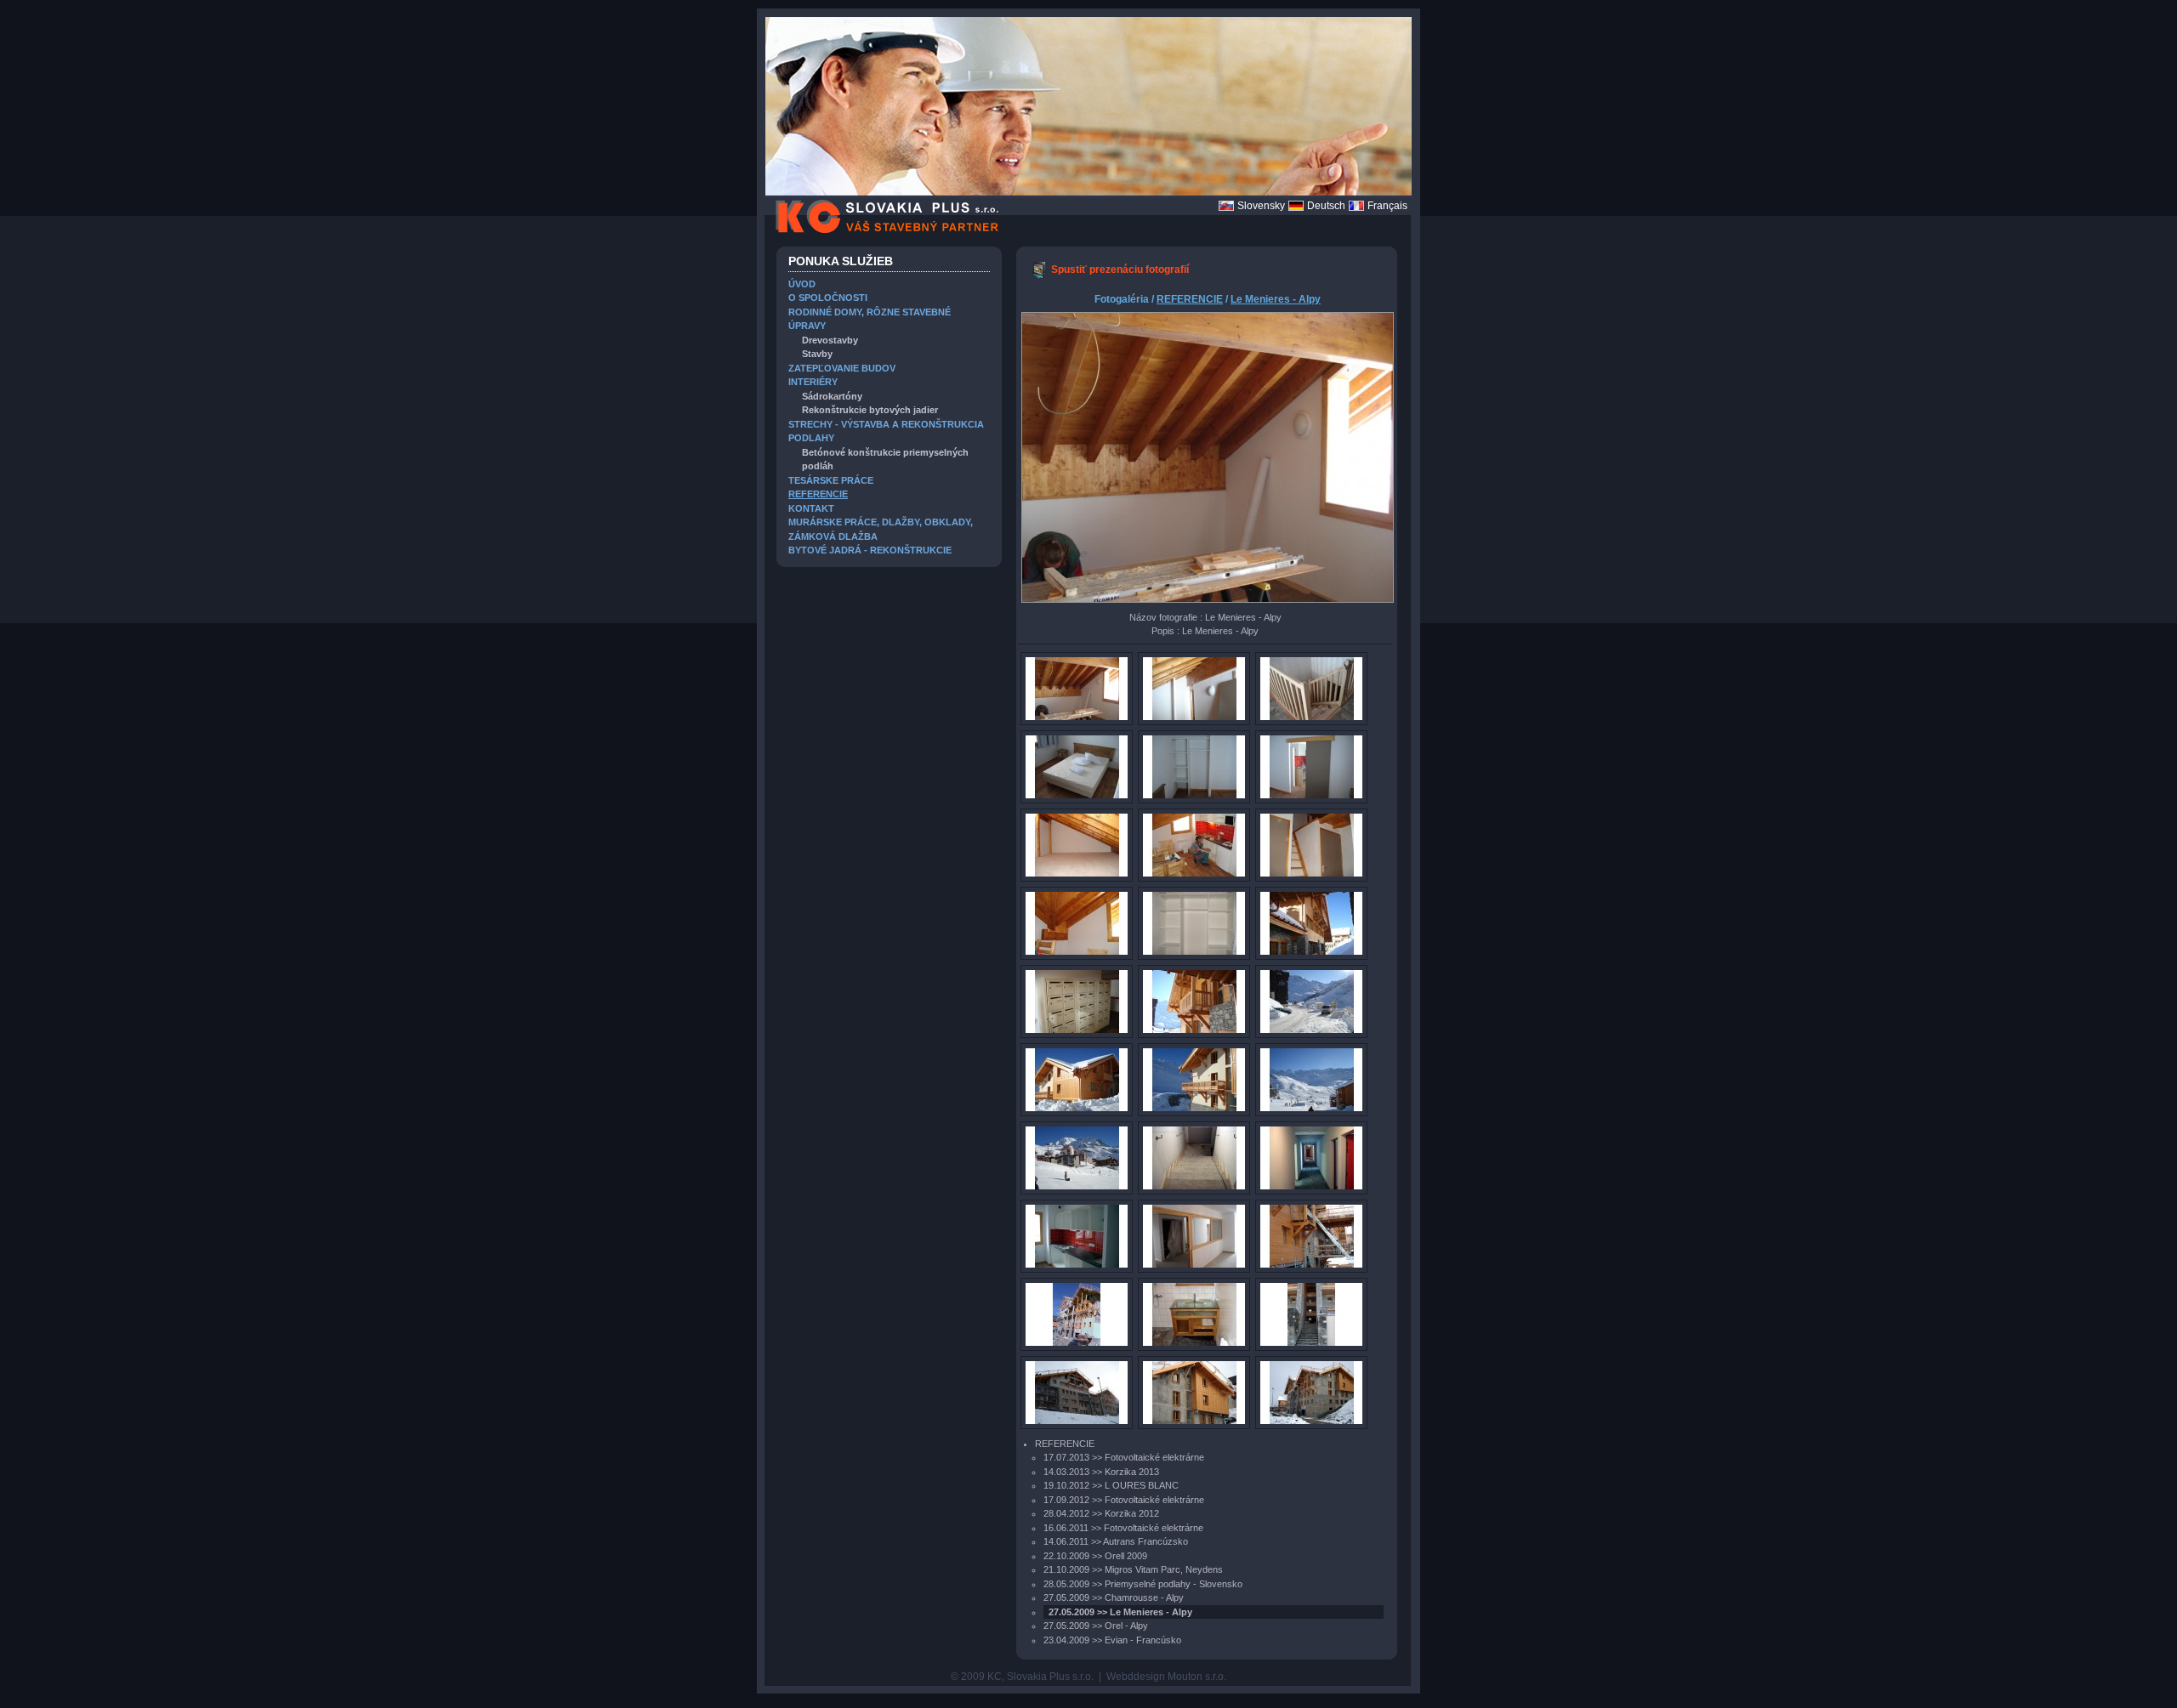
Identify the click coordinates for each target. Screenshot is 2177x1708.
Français (1387, 206)
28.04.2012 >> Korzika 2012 (1101, 1513)
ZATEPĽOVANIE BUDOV (842, 368)
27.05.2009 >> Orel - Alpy (1096, 1626)
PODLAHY (811, 438)
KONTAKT (811, 508)
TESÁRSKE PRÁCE (831, 480)
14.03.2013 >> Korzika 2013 (1101, 1472)
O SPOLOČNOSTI (828, 298)
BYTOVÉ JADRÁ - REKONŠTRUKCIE (870, 550)
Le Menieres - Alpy (1276, 299)
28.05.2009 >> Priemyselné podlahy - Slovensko (1143, 1584)
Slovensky (1261, 206)
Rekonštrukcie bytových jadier (870, 410)
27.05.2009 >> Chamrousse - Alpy (1114, 1597)
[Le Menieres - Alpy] (1038, 275)
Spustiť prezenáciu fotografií (1120, 270)
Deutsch (1326, 206)
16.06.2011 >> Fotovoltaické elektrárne (1123, 1528)
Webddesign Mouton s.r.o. (1166, 1677)
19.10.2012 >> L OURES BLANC (1111, 1485)
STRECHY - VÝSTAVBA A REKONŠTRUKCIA (886, 424)
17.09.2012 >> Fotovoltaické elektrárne (1124, 1500)
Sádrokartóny (832, 396)
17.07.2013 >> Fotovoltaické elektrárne (1124, 1457)
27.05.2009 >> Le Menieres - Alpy (1120, 1612)
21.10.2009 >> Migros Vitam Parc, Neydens (1133, 1569)
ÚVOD (802, 284)
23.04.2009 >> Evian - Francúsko (1112, 1640)
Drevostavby (830, 340)
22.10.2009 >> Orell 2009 (1095, 1556)
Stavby (817, 354)
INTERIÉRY (813, 382)
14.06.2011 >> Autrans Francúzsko (1116, 1541)
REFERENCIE (818, 494)
